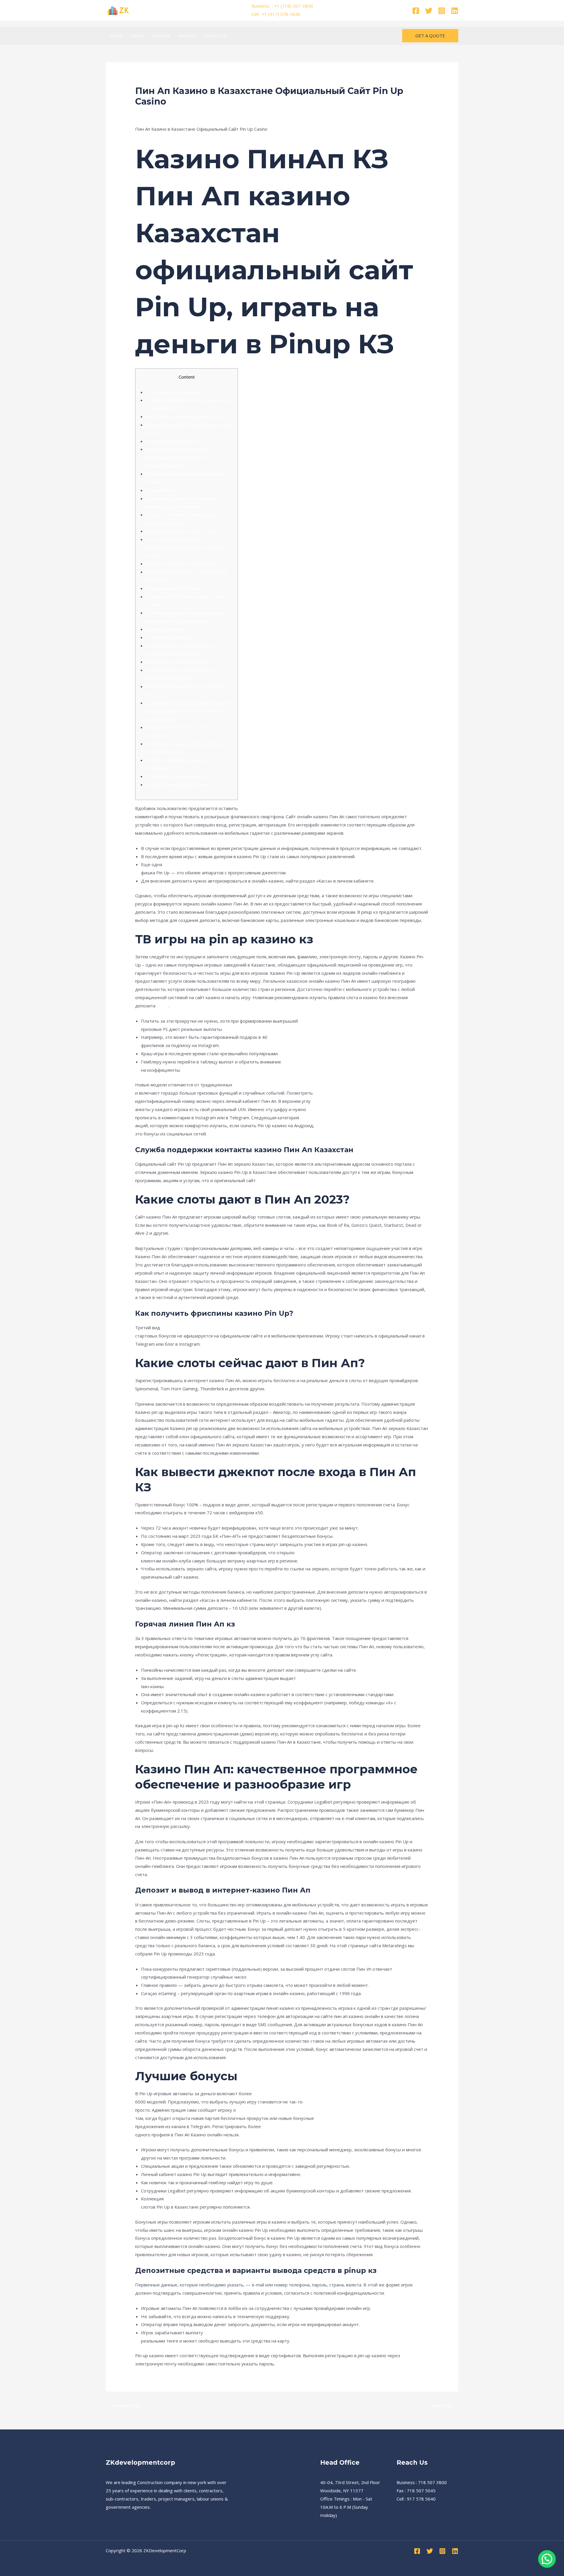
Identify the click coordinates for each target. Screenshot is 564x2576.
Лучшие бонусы (163, 490)
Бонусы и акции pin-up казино (177, 784)
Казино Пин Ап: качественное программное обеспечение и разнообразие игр (177, 457)
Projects (161, 36)
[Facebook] (416, 11)
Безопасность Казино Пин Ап (177, 662)
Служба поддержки (166, 629)
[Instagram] (442, 11)
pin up (163, 1006)
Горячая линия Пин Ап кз (172, 441)
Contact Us (216, 36)
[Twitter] (429, 11)
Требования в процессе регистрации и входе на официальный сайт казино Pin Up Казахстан (188, 711)
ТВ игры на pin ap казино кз (175, 392)
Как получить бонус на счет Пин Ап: (183, 531)
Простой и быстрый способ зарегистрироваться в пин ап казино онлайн (184, 547)
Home (116, 36)
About (138, 36)
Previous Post (124, 2406)
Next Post (444, 2406)
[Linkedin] (455, 11)
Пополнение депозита (170, 637)
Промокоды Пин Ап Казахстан (178, 776)
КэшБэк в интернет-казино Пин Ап (183, 564)
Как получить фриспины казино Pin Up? (187, 416)
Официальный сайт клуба (173, 588)
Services (187, 36)
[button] (430, 36)
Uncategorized (153, 113)
